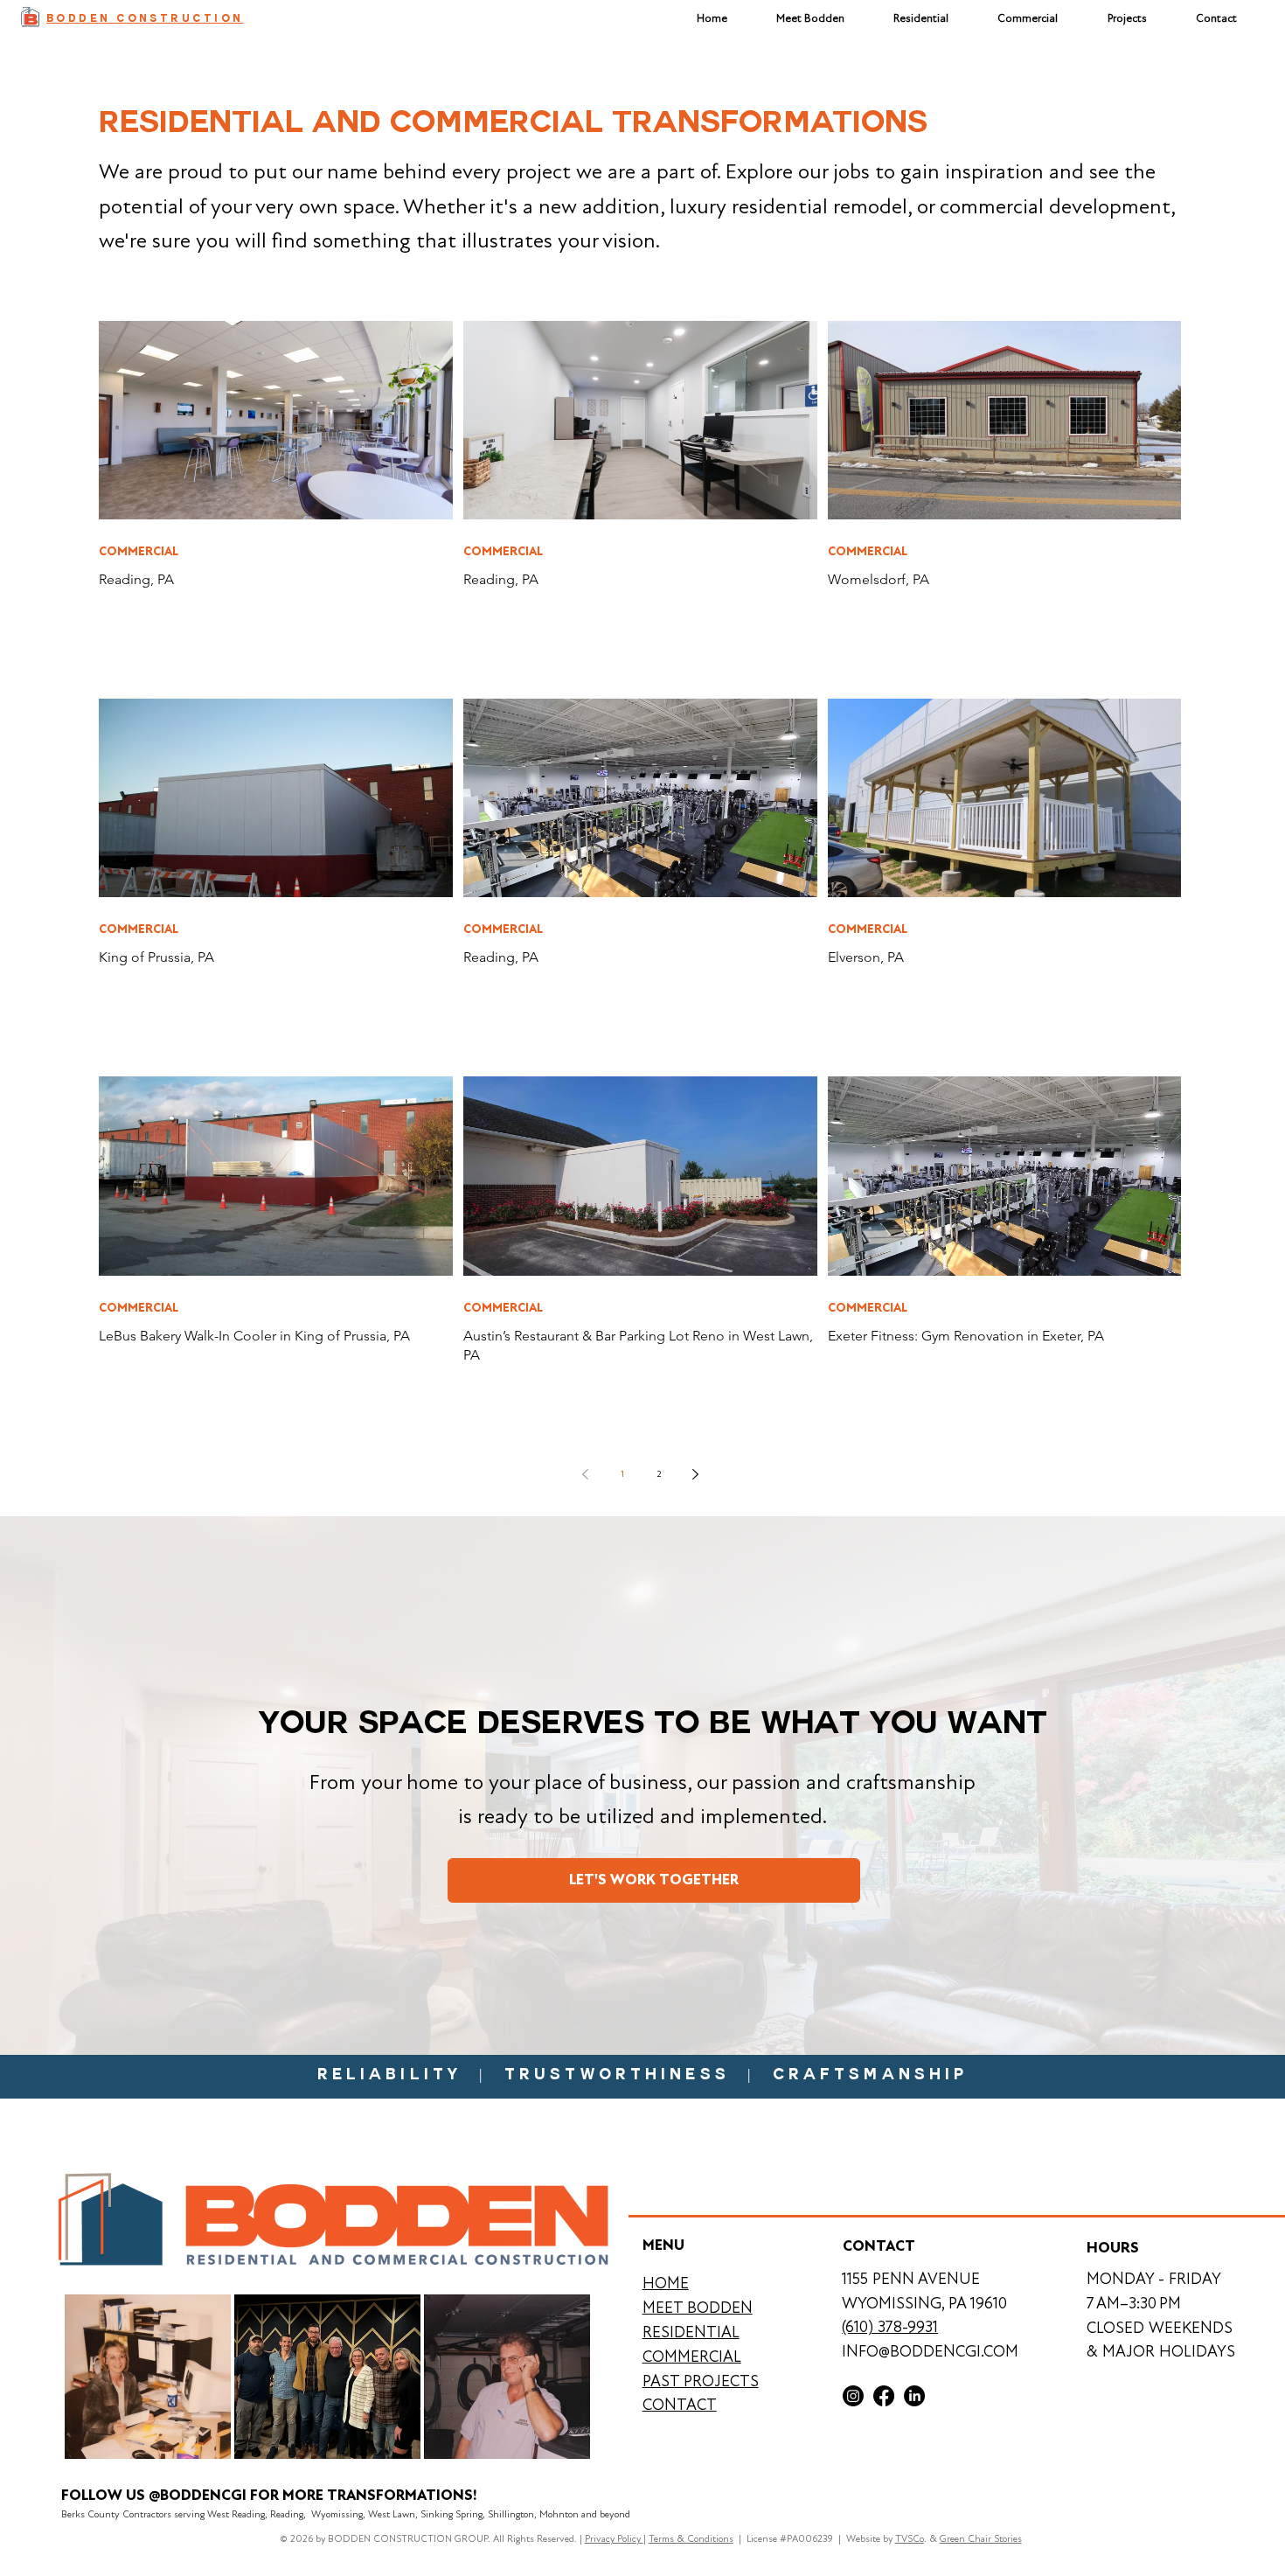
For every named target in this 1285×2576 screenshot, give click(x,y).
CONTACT (680, 2405)
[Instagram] (853, 2396)
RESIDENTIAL (691, 2332)
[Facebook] (884, 2396)
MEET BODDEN (698, 2308)
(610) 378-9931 (890, 2327)
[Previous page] (586, 1474)
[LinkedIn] (914, 2396)
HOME (666, 2283)
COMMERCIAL (139, 551)
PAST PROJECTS (701, 2381)
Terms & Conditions (691, 2539)
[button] (1127, 18)
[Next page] (696, 1474)
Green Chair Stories (981, 2539)
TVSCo (910, 2539)
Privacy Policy (614, 2539)
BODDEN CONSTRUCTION (145, 20)
